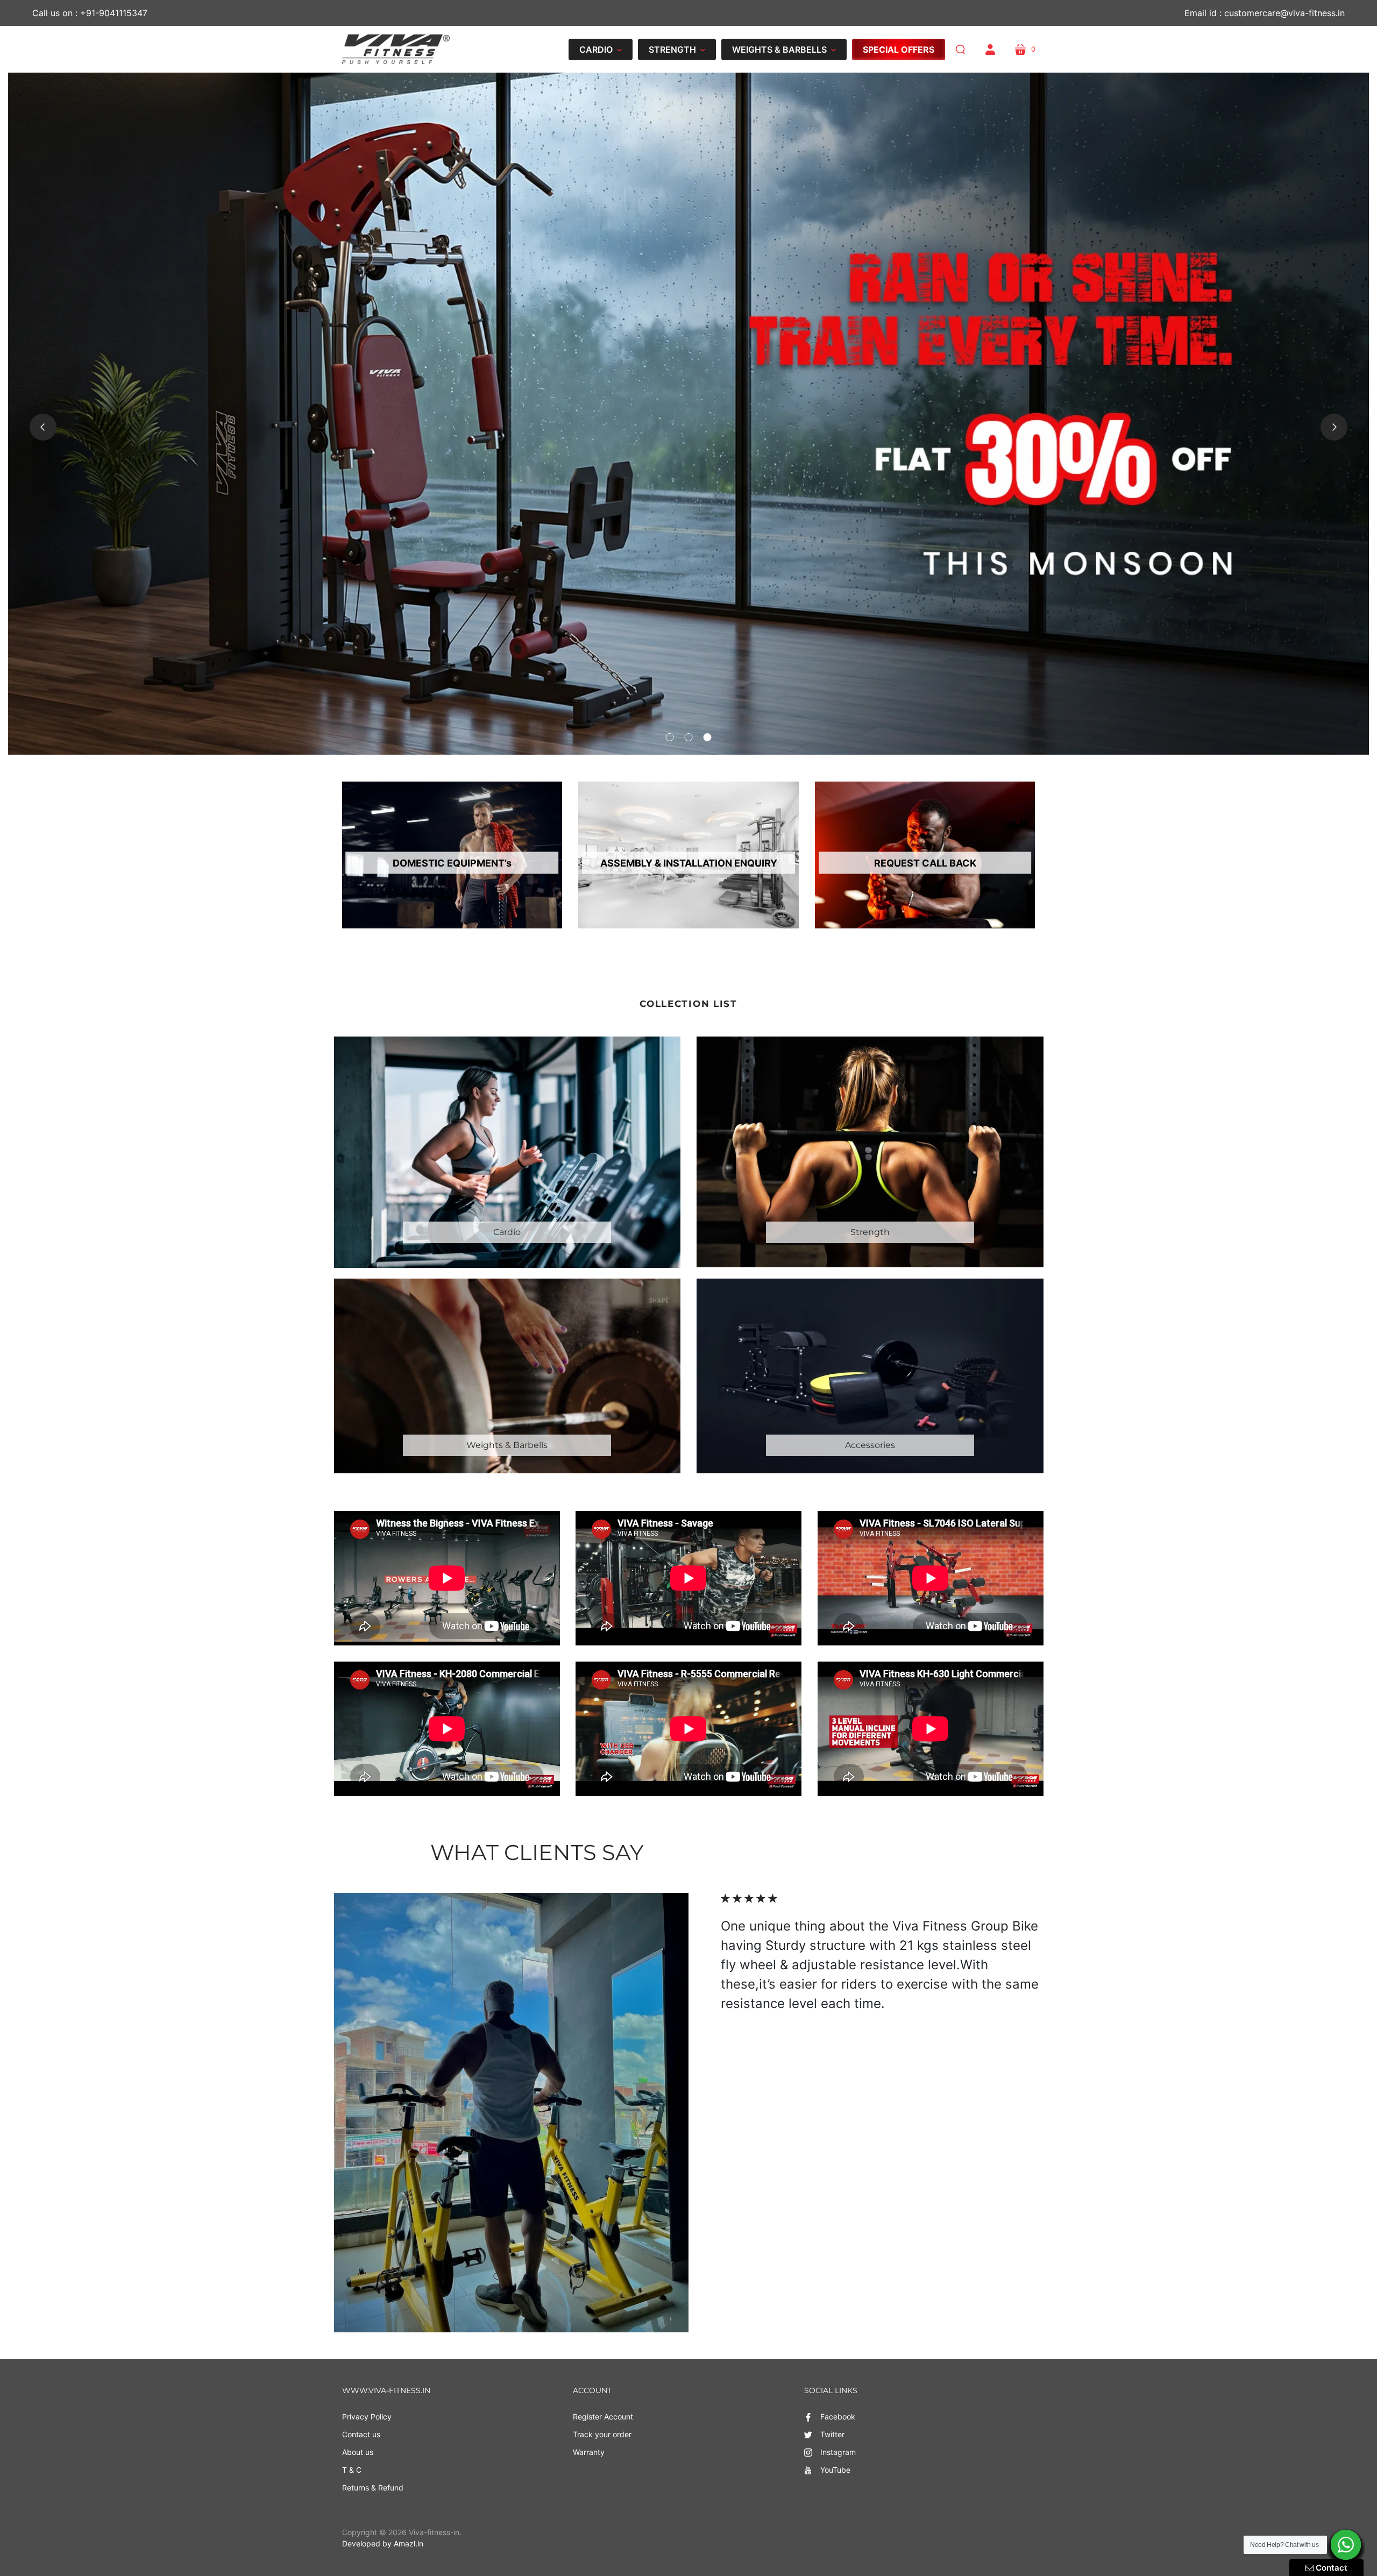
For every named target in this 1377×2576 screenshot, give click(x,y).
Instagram (838, 2452)
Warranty (589, 2452)
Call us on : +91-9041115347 (90, 13)
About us (358, 2452)
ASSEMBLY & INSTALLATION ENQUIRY (689, 863)
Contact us (361, 2434)
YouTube (835, 2470)
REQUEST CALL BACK (925, 863)
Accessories (870, 1445)
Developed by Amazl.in (383, 2543)
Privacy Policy (367, 2417)
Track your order (602, 2434)
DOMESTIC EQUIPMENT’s (452, 863)
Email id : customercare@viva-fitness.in (1265, 13)
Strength (870, 1232)
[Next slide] (1334, 427)
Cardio (507, 1232)
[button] (601, 49)
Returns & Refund (373, 2488)
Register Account (603, 2417)
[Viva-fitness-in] (396, 49)
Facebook (838, 2417)
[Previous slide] (43, 427)
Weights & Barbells (507, 1445)
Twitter (832, 2434)
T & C (352, 2470)
